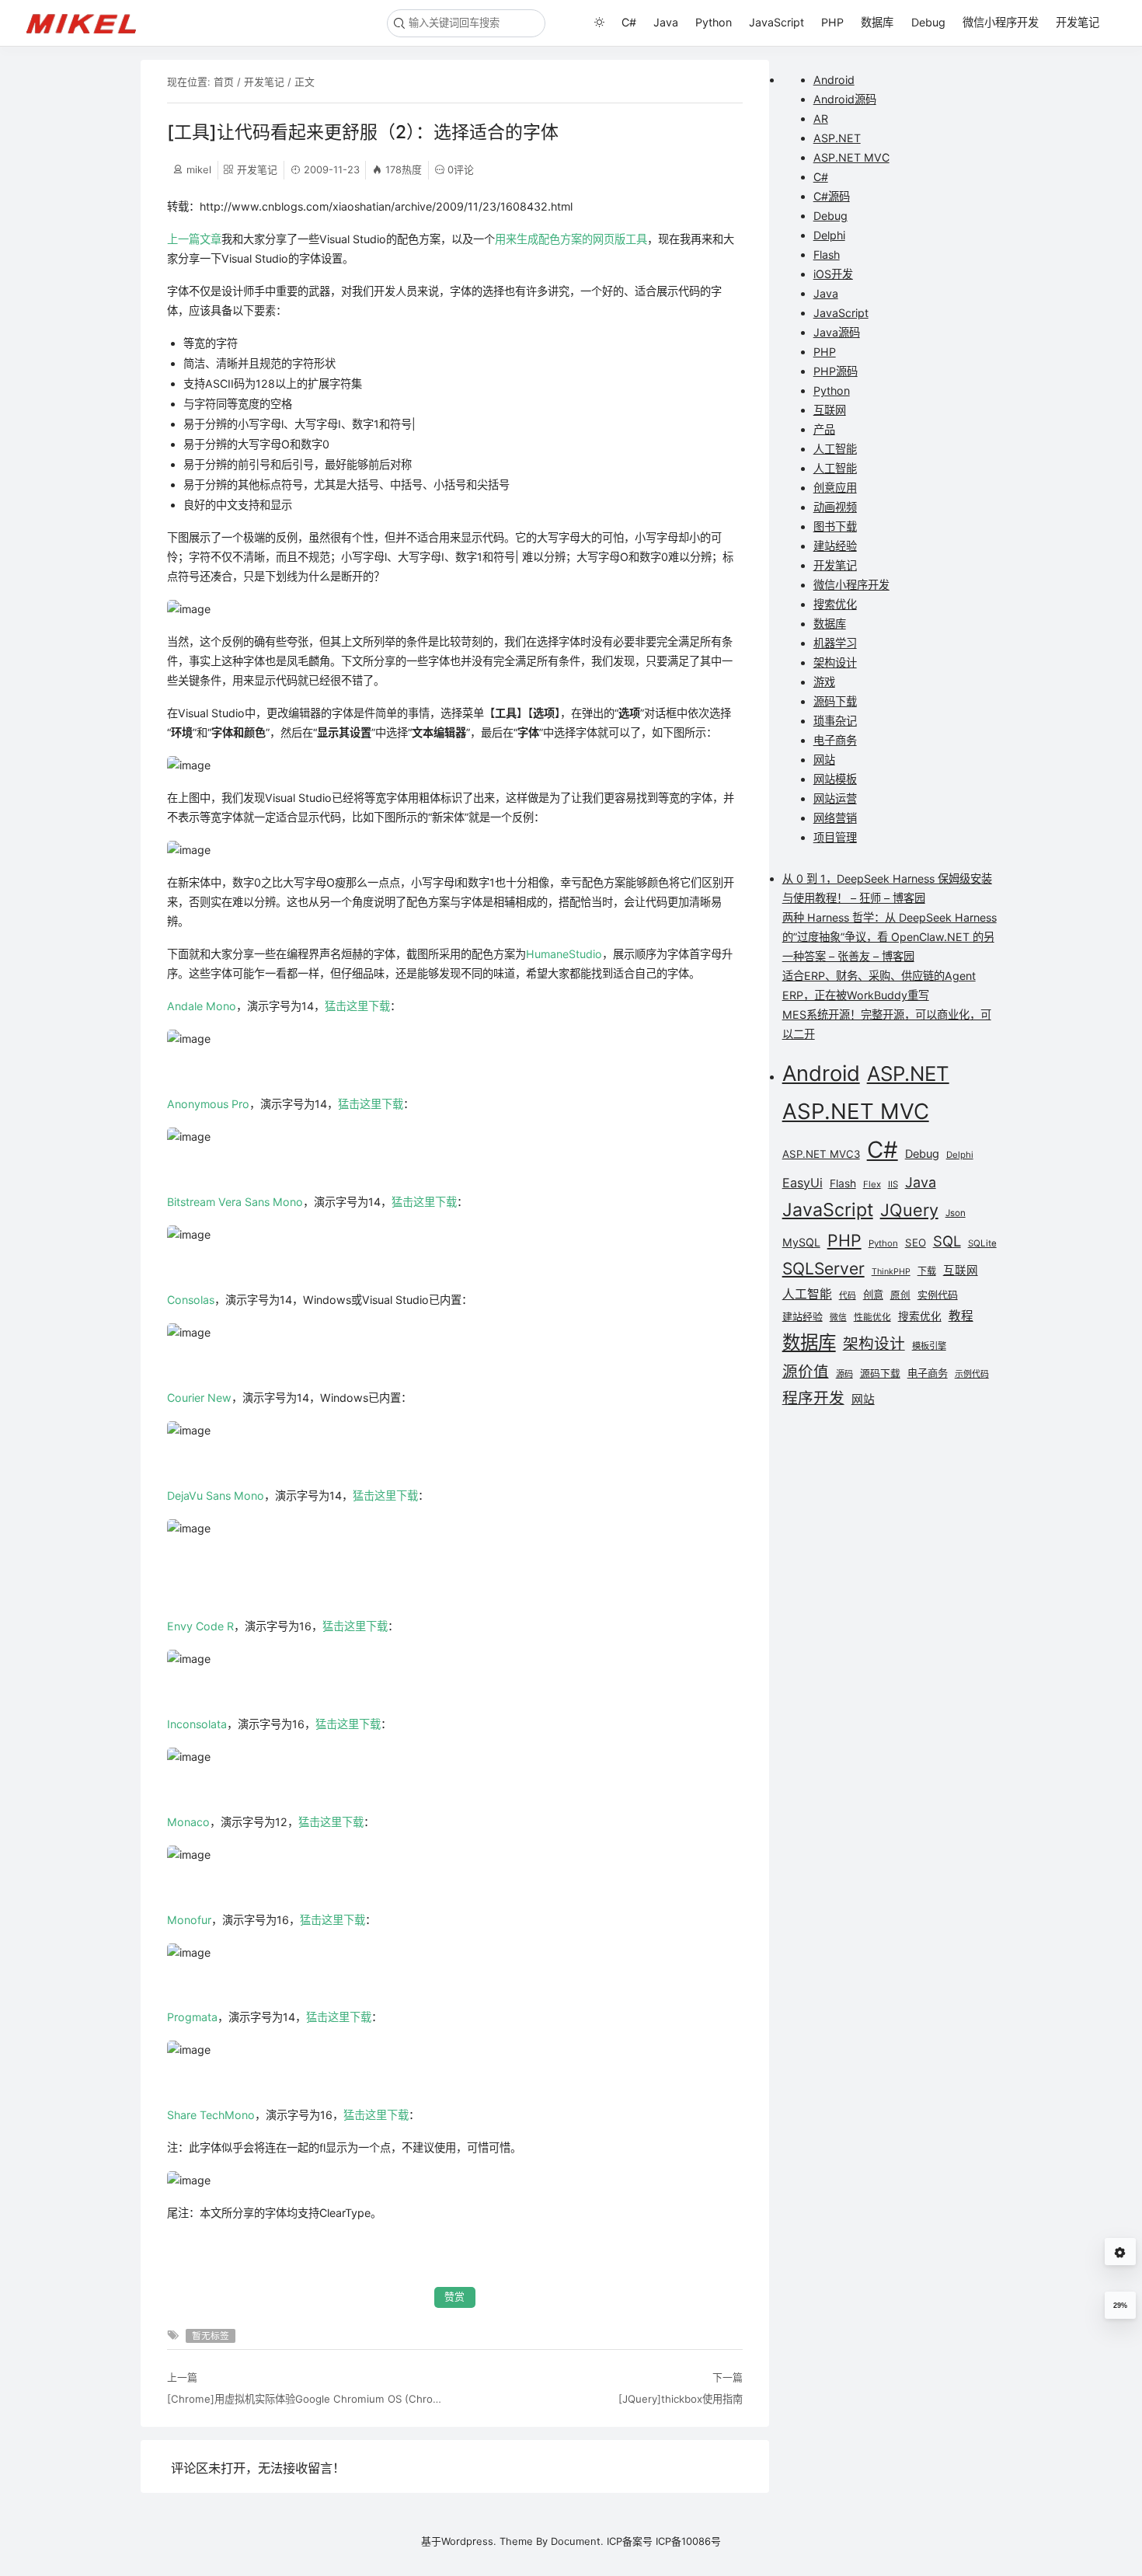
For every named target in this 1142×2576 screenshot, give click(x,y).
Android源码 (845, 99)
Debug (928, 22)
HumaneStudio (564, 954)
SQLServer (823, 1269)
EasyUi (803, 1183)
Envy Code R (200, 1626)
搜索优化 (835, 604)
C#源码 (832, 196)
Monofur (189, 1920)
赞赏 (454, 2297)
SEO (916, 1243)
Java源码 (837, 332)
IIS (893, 1184)
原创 (900, 1295)
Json (956, 1213)
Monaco (188, 1822)
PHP (832, 22)
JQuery (909, 1210)
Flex (872, 1184)
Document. (577, 2541)
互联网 (830, 410)
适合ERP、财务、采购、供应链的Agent (879, 976)
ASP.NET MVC (851, 157)
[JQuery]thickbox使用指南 (680, 2399)
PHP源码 (836, 371)
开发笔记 (1078, 22)
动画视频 (835, 507)
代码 (848, 1296)
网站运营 (835, 798)
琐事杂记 (835, 721)
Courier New (199, 1398)
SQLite (982, 1243)
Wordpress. (469, 2541)
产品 (824, 429)
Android (834, 80)
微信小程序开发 (1001, 22)
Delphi (829, 235)
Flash (827, 254)
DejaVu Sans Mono (216, 1495)
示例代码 (972, 1374)
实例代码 (938, 1295)
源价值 (806, 1372)
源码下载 (835, 701)
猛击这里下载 (357, 1006)
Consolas (191, 1300)
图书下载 (835, 526)
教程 (961, 1316)
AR (821, 119)
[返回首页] (88, 23)
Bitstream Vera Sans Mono (235, 1202)
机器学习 (835, 643)
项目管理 (835, 837)
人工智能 (835, 449)
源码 (844, 1374)
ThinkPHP (891, 1272)
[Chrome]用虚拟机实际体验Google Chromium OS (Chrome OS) (305, 2399)
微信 (838, 1318)
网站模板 (835, 779)
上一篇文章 (194, 239)
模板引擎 (929, 1346)
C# (629, 22)
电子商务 (835, 740)
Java (666, 22)
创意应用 (835, 488)
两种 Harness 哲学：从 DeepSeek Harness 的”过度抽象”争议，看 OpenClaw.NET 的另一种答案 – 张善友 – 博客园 (890, 937)
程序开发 (813, 1398)
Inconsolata (197, 1724)
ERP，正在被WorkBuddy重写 (856, 995)
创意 (873, 1295)
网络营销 (835, 818)
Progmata (192, 2017)
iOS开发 (833, 274)
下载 (927, 1271)
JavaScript (776, 22)
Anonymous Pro (208, 1104)
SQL (947, 1241)
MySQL (801, 1242)
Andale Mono (202, 1006)
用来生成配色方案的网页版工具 (571, 239)
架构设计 (835, 662)
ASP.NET (837, 138)
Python (714, 22)
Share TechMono (211, 2115)
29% (1120, 2306)
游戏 (824, 682)
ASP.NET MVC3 (821, 1154)
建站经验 (835, 546)
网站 (824, 760)
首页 (224, 82)
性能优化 (872, 1317)
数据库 (877, 22)
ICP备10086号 (688, 2541)
